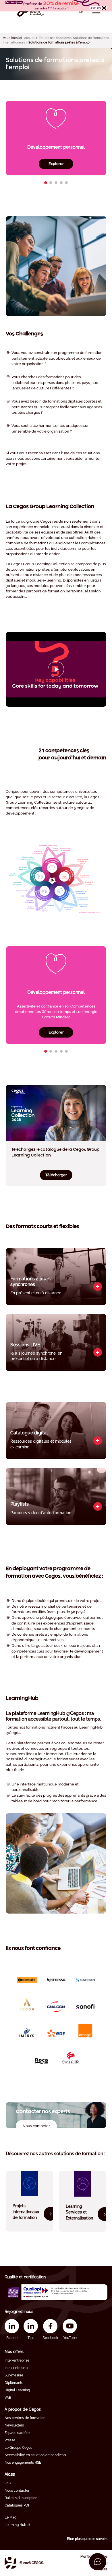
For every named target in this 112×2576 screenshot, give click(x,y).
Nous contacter (17, 2491)
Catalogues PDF (17, 2505)
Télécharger (56, 1175)
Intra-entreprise (17, 2368)
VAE (8, 2398)
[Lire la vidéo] (56, 669)
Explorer (56, 164)
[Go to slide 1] (46, 183)
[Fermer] (104, 8)
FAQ (8, 2483)
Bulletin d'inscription (21, 2498)
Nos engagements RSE (23, 2462)
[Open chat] (98, 2562)
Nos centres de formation (25, 2418)
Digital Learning (17, 2390)
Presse (10, 2440)
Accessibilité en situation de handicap (35, 2455)
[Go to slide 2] (51, 183)
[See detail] (98, 1287)
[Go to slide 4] (61, 183)
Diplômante (14, 2383)
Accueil (30, 38)
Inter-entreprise (17, 2360)
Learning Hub (15, 2525)
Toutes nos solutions (54, 38)
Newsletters (14, 2425)
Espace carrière (17, 2433)
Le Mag (10, 2517)
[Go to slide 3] (56, 183)
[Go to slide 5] (66, 183)
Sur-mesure (14, 2375)
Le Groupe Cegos (18, 2448)
